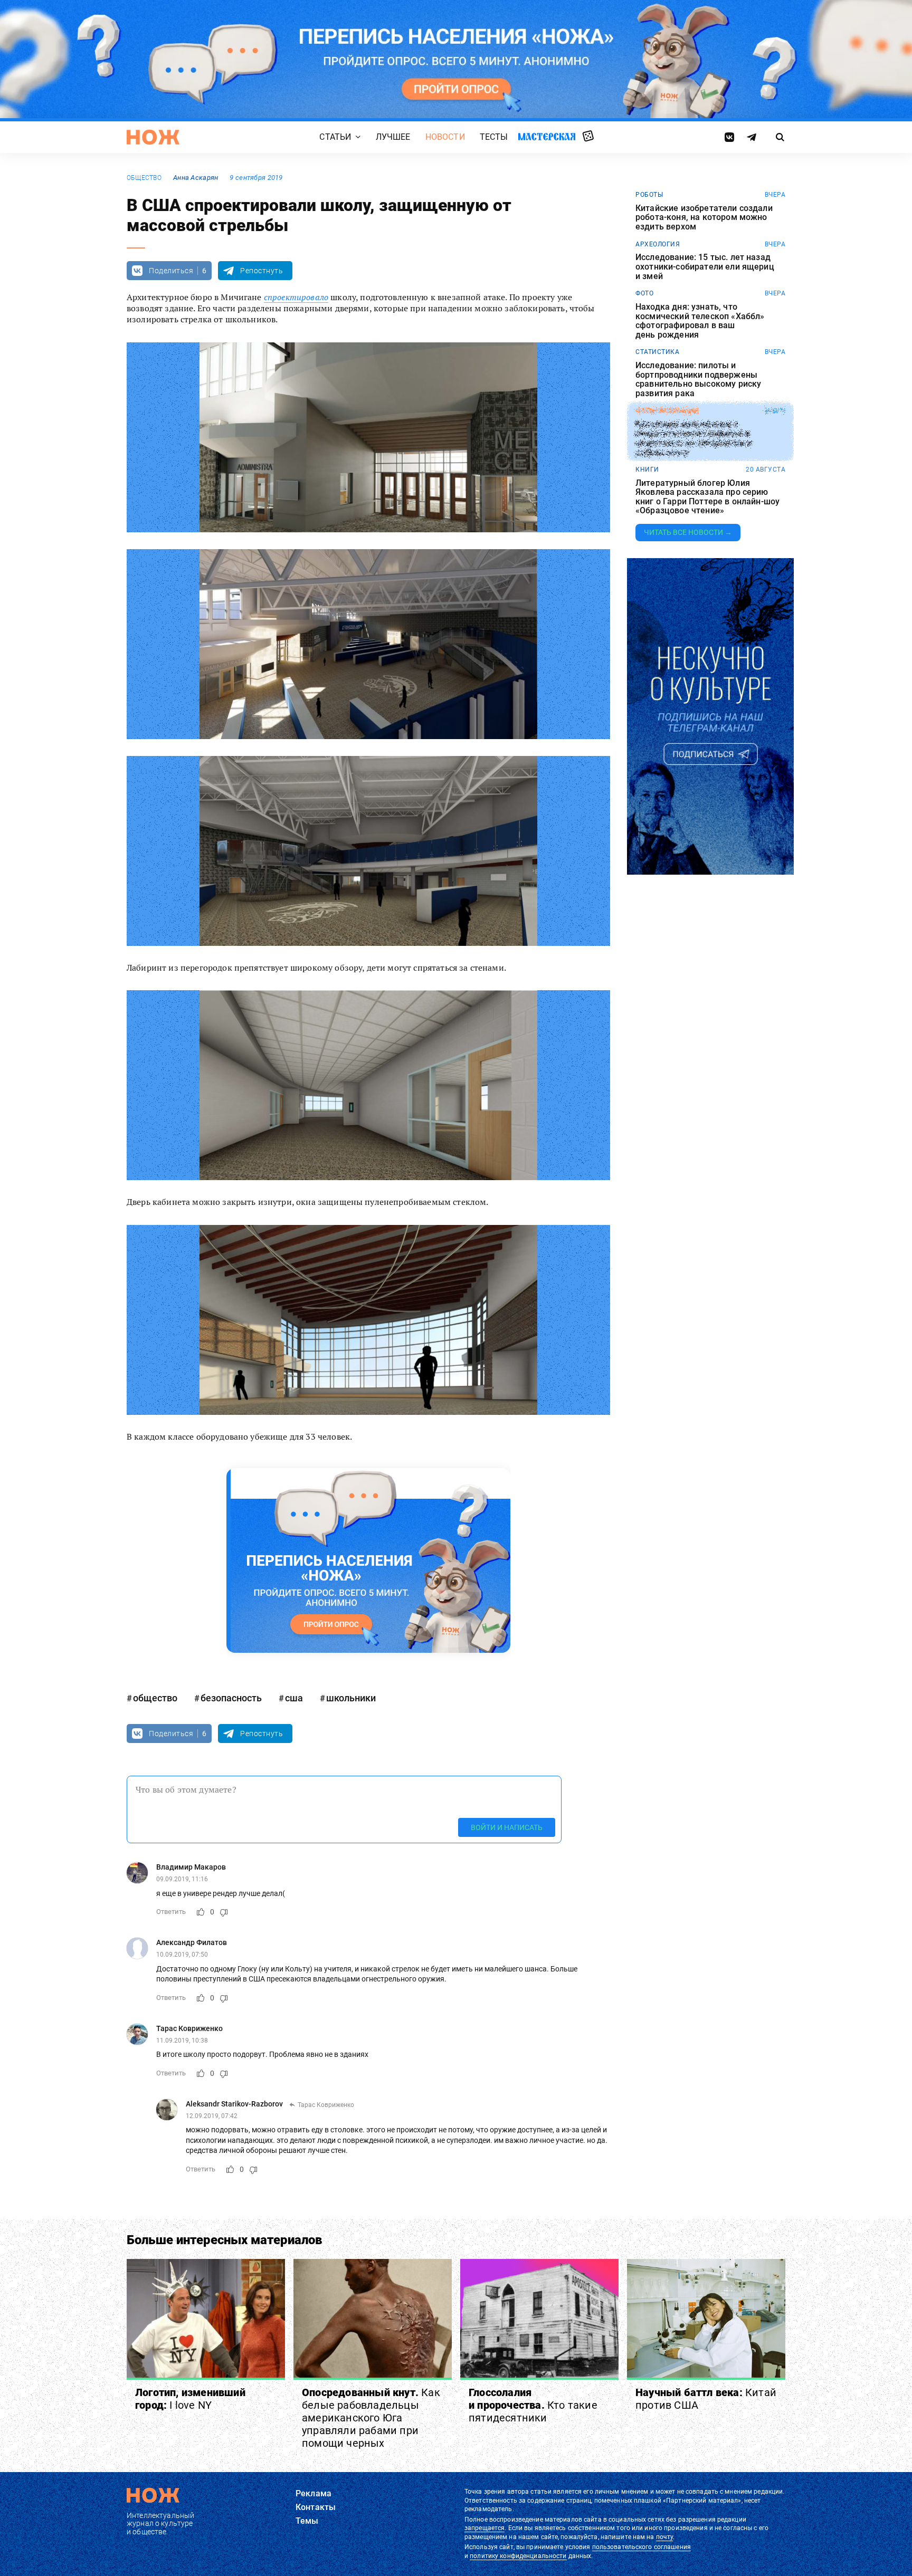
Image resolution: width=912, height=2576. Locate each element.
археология (658, 244)
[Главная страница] (153, 137)
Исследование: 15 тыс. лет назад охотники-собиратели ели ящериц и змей (705, 267)
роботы (649, 195)
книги (647, 470)
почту (665, 2537)
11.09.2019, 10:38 (182, 2041)
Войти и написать (507, 1827)
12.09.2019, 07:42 (212, 2116)
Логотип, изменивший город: (190, 2399)
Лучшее (393, 137)
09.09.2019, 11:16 (182, 1879)
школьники (351, 1698)
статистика (657, 352)
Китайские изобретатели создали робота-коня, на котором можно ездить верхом (704, 218)
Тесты (494, 137)
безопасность (231, 1698)
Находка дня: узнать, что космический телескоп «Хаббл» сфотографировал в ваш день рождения (700, 321)
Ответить (171, 1912)
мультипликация (667, 411)
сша (294, 1698)
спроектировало (296, 297)
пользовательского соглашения (642, 2547)
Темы (307, 2521)
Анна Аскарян (196, 178)
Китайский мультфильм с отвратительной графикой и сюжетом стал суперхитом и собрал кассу (693, 438)
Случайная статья (588, 137)
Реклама (313, 2493)
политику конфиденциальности (518, 2556)
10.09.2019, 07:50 (182, 1955)
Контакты (316, 2507)
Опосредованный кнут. (371, 2418)
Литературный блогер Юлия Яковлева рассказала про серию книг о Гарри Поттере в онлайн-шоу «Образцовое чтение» (707, 497)
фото (644, 293)
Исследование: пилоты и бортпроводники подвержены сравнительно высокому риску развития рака (698, 379)
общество (144, 178)
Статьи (335, 137)
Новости (445, 137)
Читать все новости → (688, 532)
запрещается (484, 2528)
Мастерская (547, 136)
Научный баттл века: (706, 2399)
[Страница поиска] (780, 137)
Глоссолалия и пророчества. (533, 2405)
